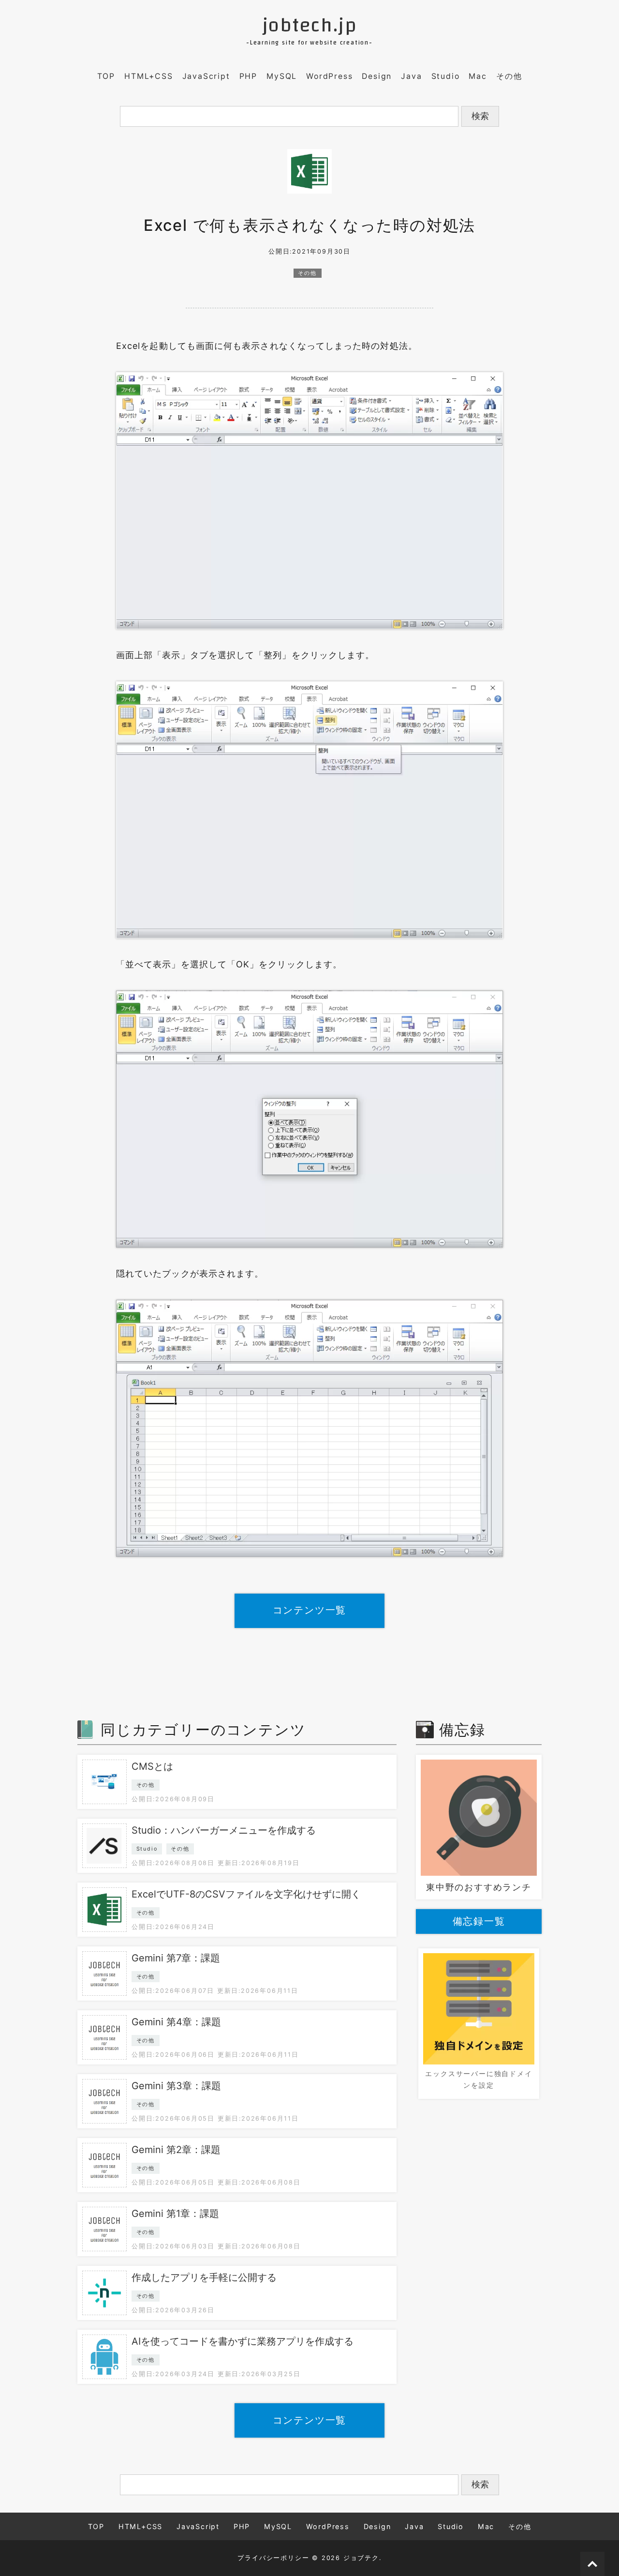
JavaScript (206, 76)
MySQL (282, 76)
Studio (446, 76)
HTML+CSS (148, 76)
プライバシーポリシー (273, 2558)
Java (411, 76)
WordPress (329, 76)
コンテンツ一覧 (310, 1610)
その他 (509, 76)
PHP (248, 76)
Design (377, 76)
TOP (106, 76)
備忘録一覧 (479, 1921)
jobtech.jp (310, 26)
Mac (478, 76)
